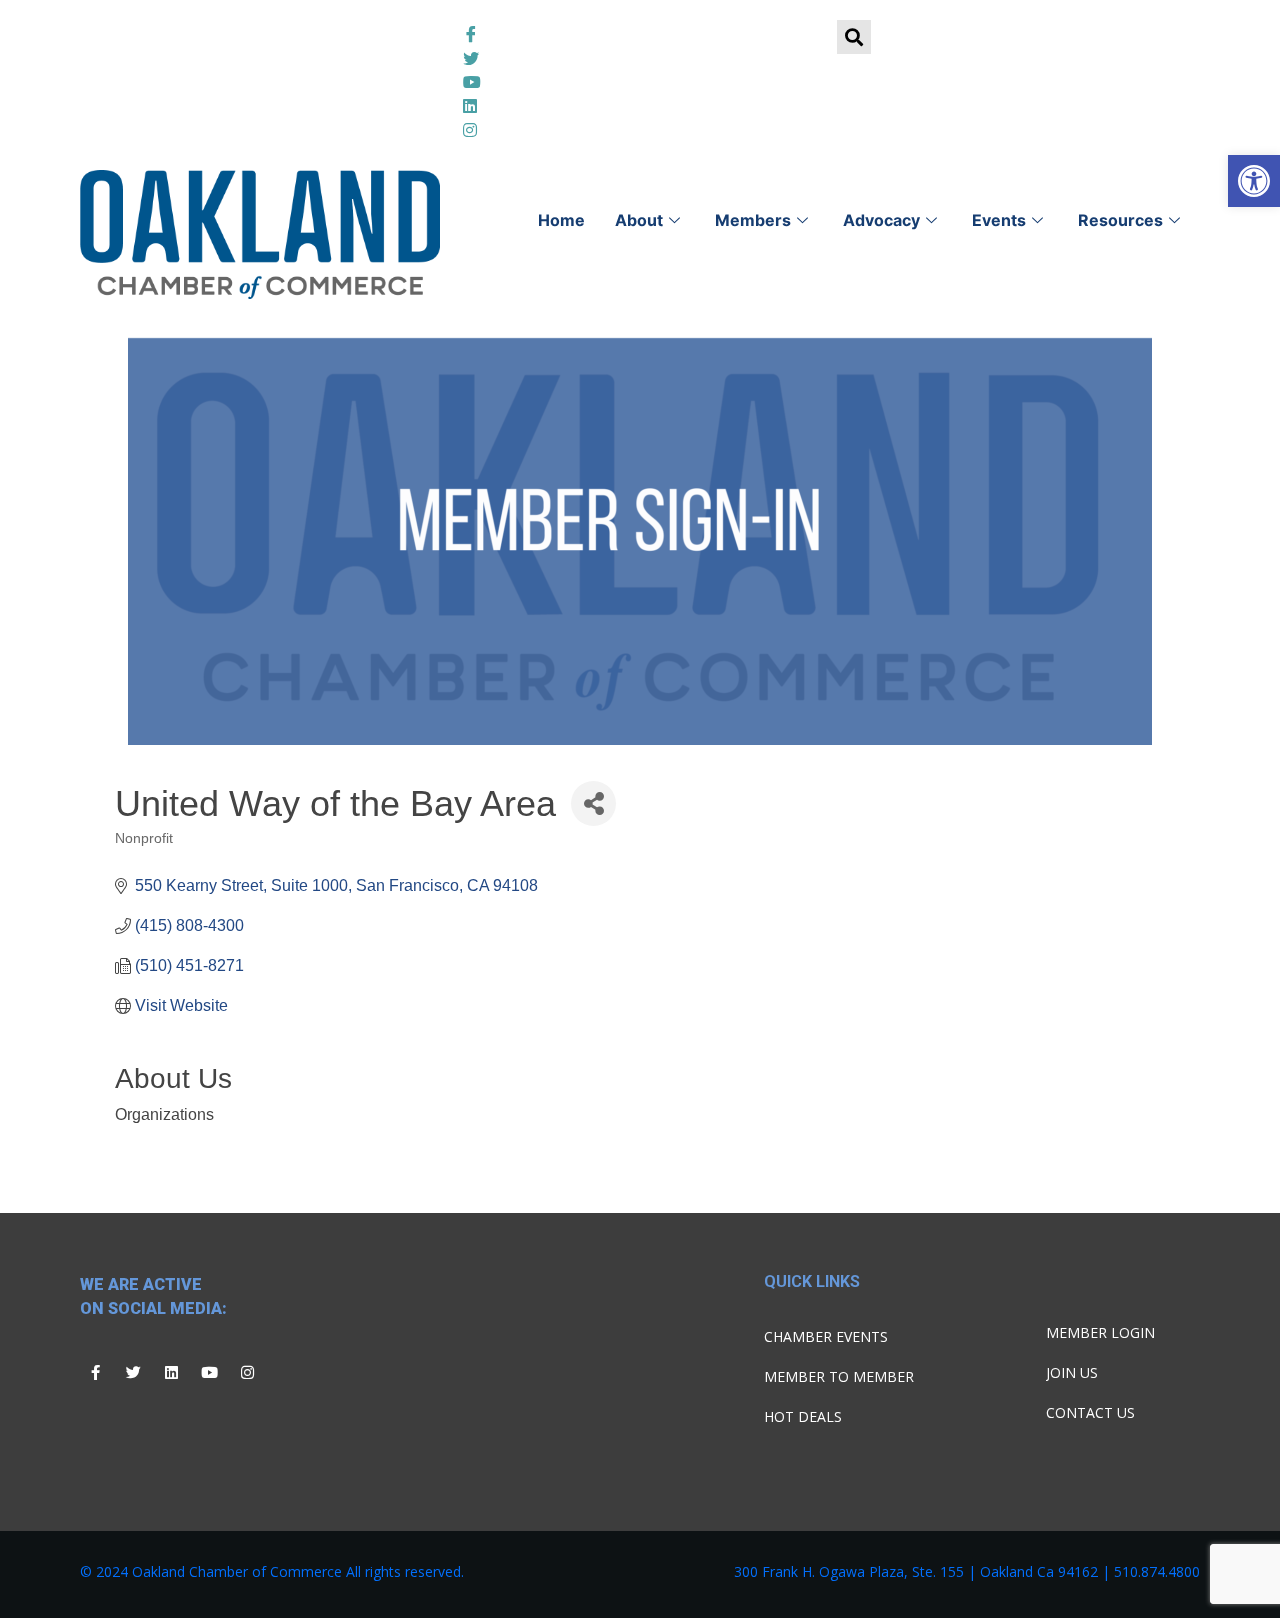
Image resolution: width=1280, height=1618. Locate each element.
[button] (1254, 181)
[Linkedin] (171, 1372)
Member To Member (839, 1376)
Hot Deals (803, 1416)
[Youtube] (209, 1372)
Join (281, 40)
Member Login (1100, 1332)
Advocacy (881, 220)
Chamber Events (826, 1336)
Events (999, 220)
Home (561, 220)
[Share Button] (593, 803)
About (639, 220)
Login (380, 40)
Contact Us (1090, 1412)
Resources (1120, 220)
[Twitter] (639, 56)
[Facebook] (639, 32)
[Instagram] (247, 1372)
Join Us (1072, 1372)
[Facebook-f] (95, 1372)
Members (753, 220)
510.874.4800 (1157, 1571)
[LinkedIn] (639, 80)
